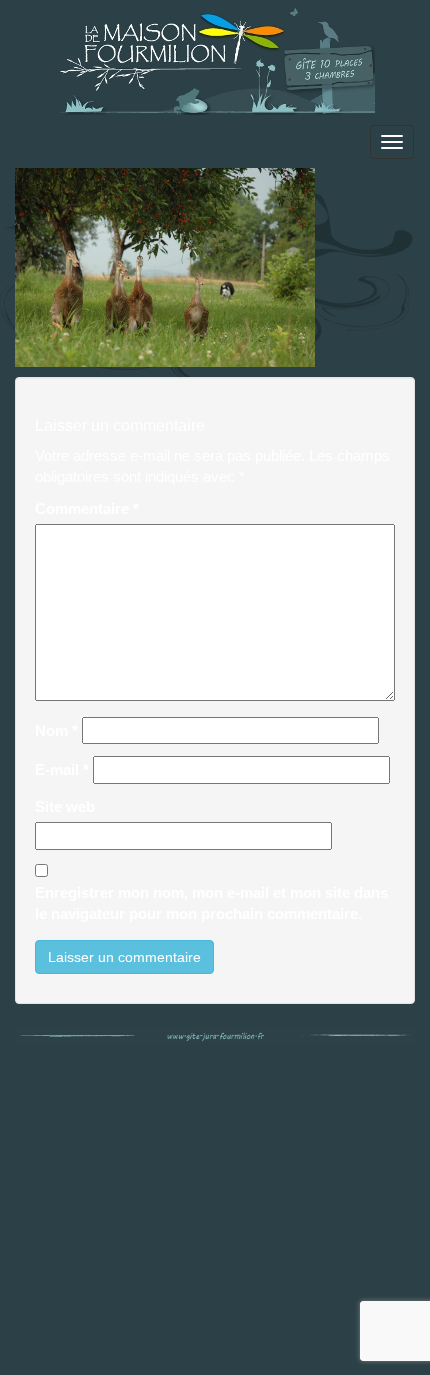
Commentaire (87, 508)
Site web (65, 806)
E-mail (62, 769)
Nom (56, 730)
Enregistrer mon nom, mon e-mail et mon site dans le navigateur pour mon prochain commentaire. (211, 903)
